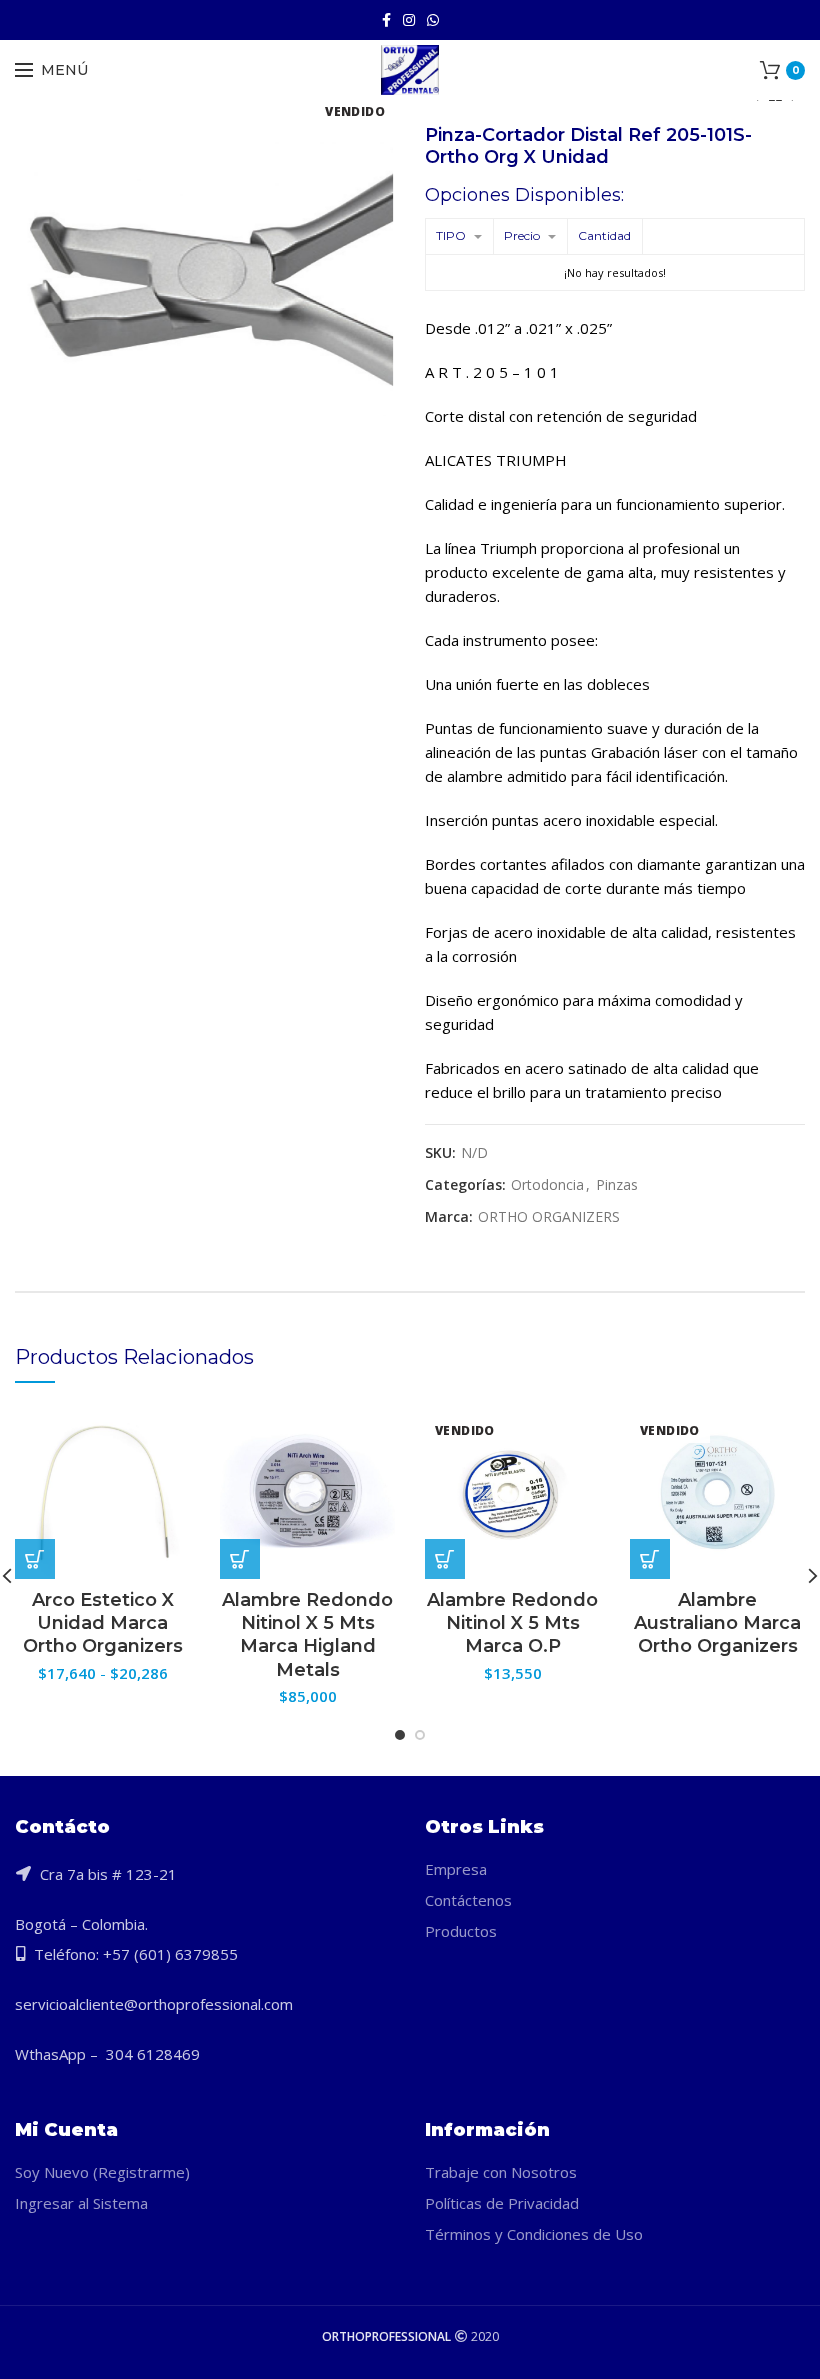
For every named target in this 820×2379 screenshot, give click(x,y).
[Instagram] (409, 20)
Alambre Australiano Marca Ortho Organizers (717, 1623)
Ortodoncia (547, 1185)
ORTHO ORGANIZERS (549, 1217)
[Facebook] (386, 20)
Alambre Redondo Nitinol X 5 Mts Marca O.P (512, 1623)
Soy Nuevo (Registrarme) (102, 2172)
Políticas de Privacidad (502, 2203)
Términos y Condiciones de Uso (534, 2234)
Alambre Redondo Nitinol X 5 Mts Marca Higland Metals (307, 1635)
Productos (461, 1931)
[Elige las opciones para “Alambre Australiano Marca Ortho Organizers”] (650, 1559)
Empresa (456, 1869)
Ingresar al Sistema (81, 2203)
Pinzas (617, 1185)
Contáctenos (468, 1900)
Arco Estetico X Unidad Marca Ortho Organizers (103, 1623)
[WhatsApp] (433, 20)
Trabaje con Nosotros (501, 2172)
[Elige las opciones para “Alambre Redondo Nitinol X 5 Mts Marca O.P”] (445, 1559)
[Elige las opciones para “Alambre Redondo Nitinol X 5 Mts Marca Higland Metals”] (240, 1559)
